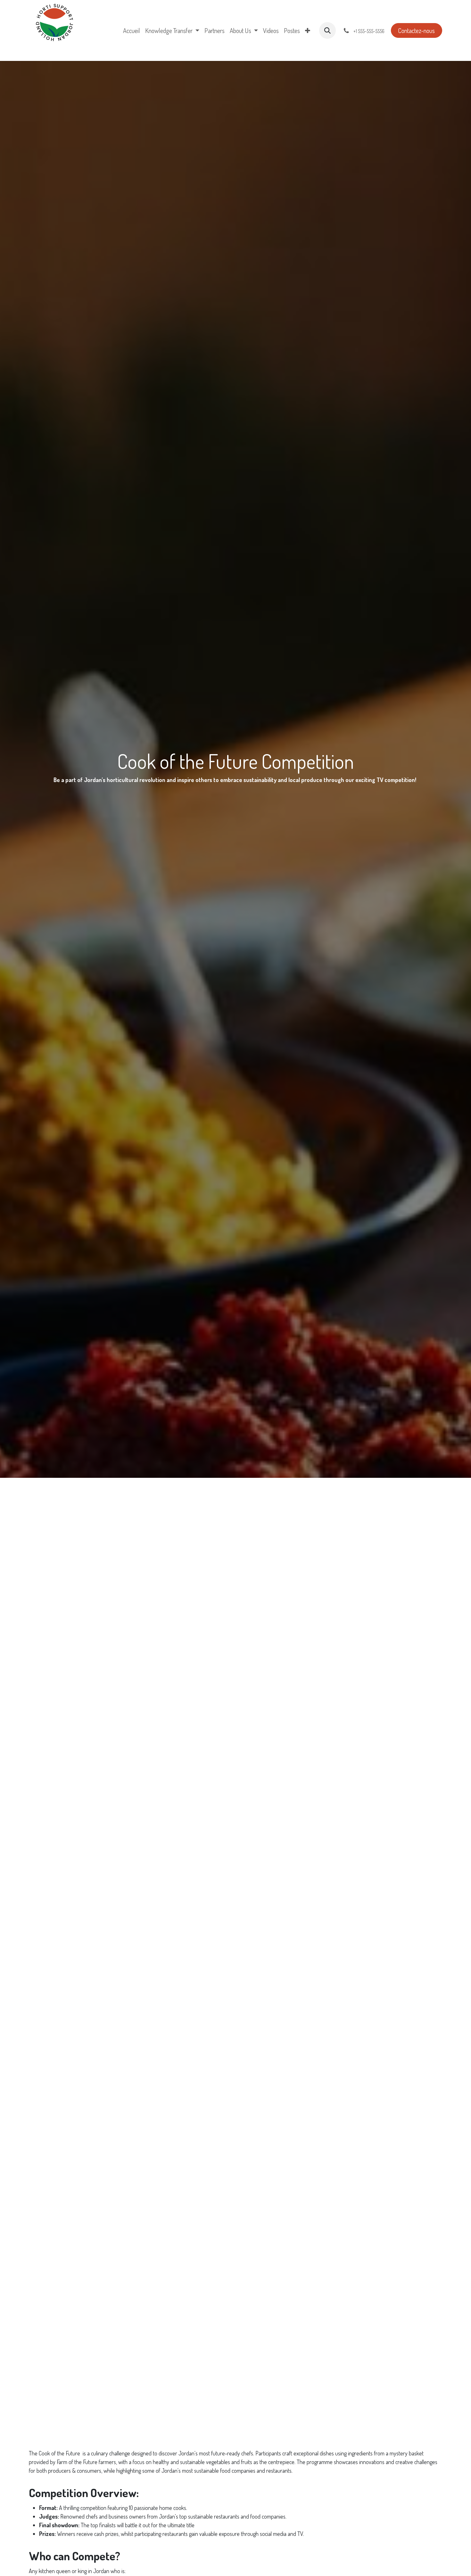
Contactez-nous (416, 30)
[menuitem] (132, 30)
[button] (327, 30)
